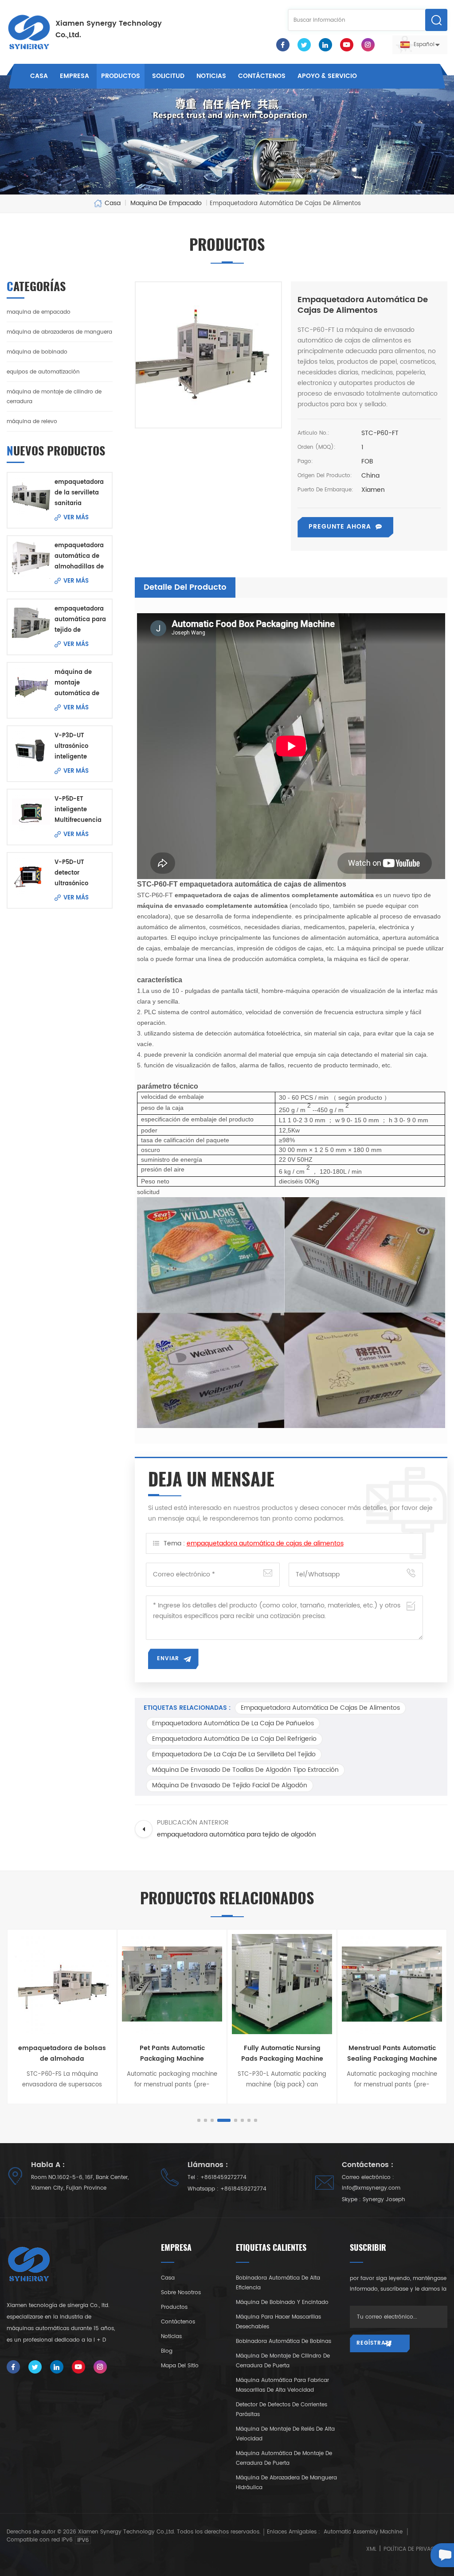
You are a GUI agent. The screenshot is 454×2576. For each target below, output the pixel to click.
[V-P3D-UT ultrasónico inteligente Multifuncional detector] (31, 750)
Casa (39, 76)
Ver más (76, 518)
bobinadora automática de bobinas (284, 2341)
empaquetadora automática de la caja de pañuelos (233, 1723)
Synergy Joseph (384, 2200)
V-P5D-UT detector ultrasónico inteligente (71, 874)
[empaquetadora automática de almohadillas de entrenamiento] (31, 560)
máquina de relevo (32, 422)
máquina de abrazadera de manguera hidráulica (286, 2483)
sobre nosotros (181, 2293)
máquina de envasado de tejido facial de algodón (230, 1785)
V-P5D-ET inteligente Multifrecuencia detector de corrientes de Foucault (78, 810)
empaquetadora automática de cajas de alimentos (265, 1543)
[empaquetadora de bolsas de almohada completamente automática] (62, 1984)
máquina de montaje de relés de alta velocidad (285, 2434)
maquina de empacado (39, 312)
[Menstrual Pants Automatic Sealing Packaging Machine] (392, 1984)
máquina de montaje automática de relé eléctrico (77, 683)
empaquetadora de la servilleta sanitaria (79, 493)
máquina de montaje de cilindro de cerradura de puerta (283, 2361)
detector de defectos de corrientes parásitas (282, 2410)
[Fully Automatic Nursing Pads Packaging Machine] (282, 1984)
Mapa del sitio (180, 2366)
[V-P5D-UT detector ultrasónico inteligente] (31, 876)
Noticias (211, 76)
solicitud (168, 76)
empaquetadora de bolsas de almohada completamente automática (62, 2054)
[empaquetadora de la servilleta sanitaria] (31, 496)
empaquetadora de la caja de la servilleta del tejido (234, 1754)
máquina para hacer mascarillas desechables (278, 2322)
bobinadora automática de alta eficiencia (278, 2283)
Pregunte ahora (340, 527)
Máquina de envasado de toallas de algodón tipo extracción (245, 1770)
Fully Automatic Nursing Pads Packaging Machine (282, 2053)
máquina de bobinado (37, 352)
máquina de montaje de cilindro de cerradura (54, 397)
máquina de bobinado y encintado (282, 2302)
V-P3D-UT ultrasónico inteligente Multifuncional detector (76, 747)
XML (371, 2549)
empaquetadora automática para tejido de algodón (80, 620)
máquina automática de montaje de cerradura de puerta (284, 2458)
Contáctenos (262, 76)
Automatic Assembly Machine (363, 2532)
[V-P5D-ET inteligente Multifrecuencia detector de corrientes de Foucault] (31, 813)
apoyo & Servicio (327, 76)
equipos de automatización (43, 372)
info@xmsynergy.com (371, 2188)
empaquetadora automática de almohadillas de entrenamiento (79, 557)
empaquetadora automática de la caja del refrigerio (234, 1739)
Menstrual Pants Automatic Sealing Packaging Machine (392, 2053)
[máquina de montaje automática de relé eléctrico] (31, 686)
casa (168, 2278)
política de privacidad (415, 2549)
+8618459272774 (223, 2177)
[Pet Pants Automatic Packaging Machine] (172, 1984)
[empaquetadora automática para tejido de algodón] (31, 623)
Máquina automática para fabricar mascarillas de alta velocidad (282, 2385)
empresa (74, 76)
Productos (121, 76)
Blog (167, 2351)
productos (174, 2307)
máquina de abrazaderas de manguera (59, 332)
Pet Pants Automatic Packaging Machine (172, 2053)
